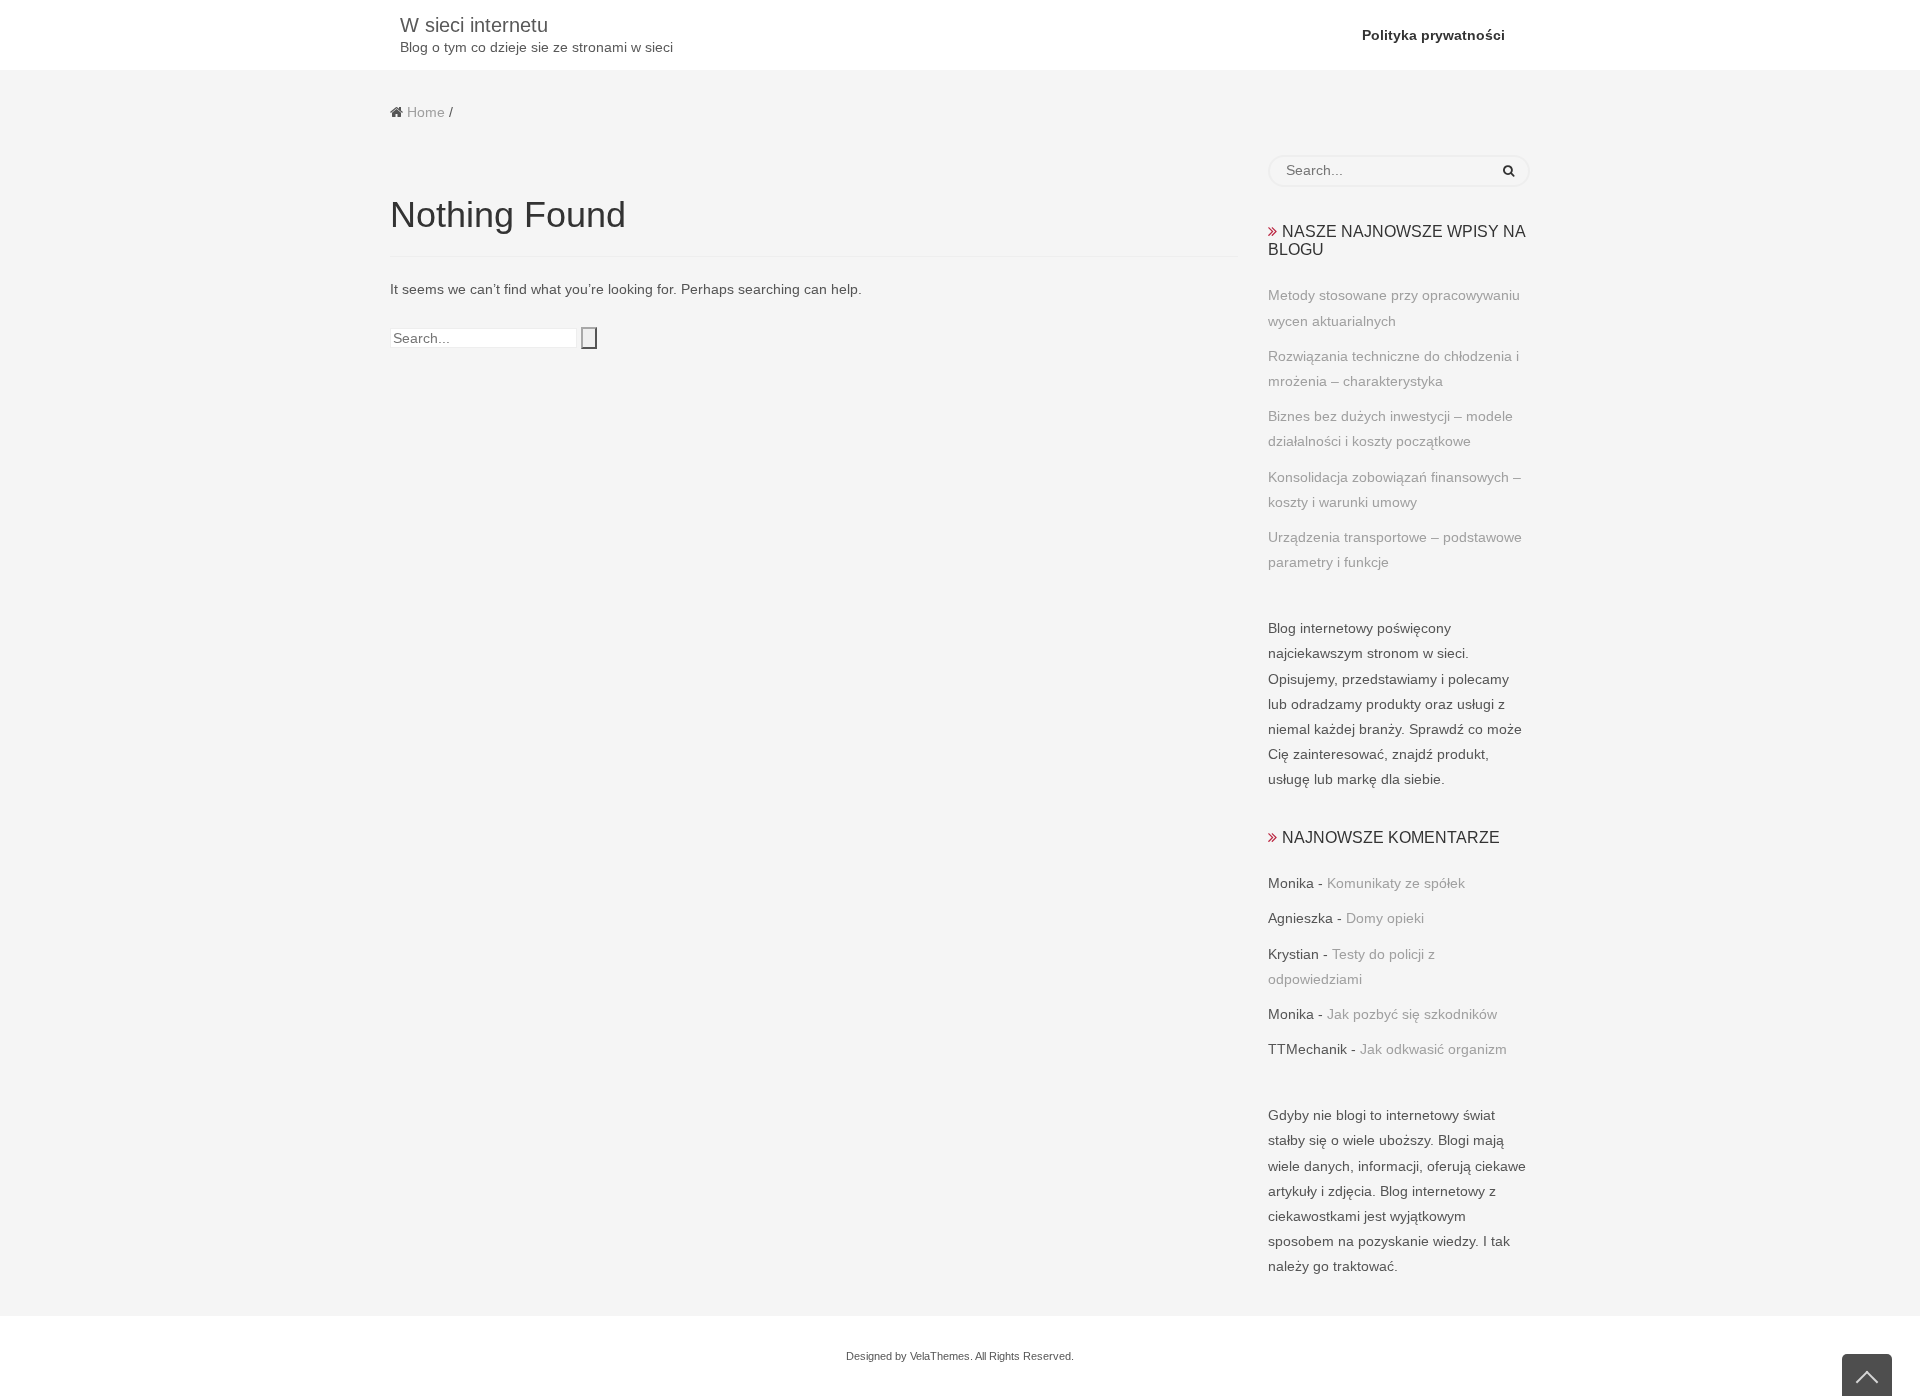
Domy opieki (1385, 918)
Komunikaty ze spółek (1396, 883)
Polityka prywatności (1433, 35)
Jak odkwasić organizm (1433, 1049)
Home (426, 112)
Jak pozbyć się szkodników (1412, 1014)
